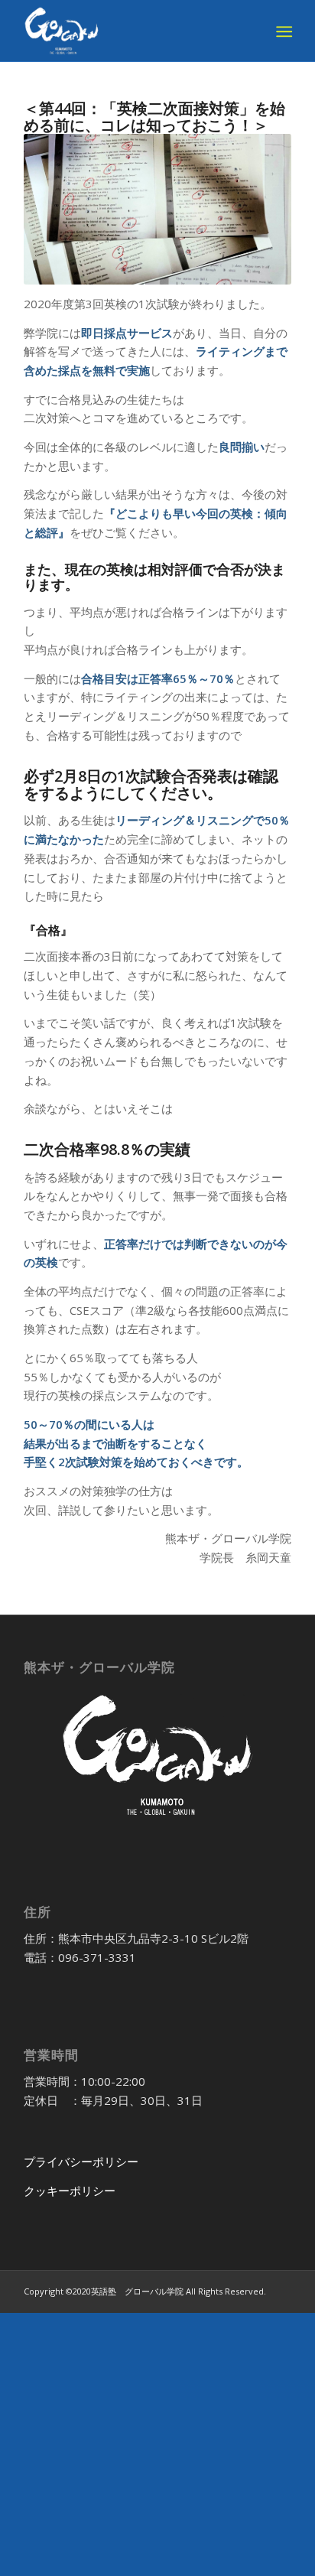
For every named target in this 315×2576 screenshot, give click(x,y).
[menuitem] (283, 31)
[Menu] (283, 31)
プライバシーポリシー (81, 2161)
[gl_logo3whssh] (131, 31)
